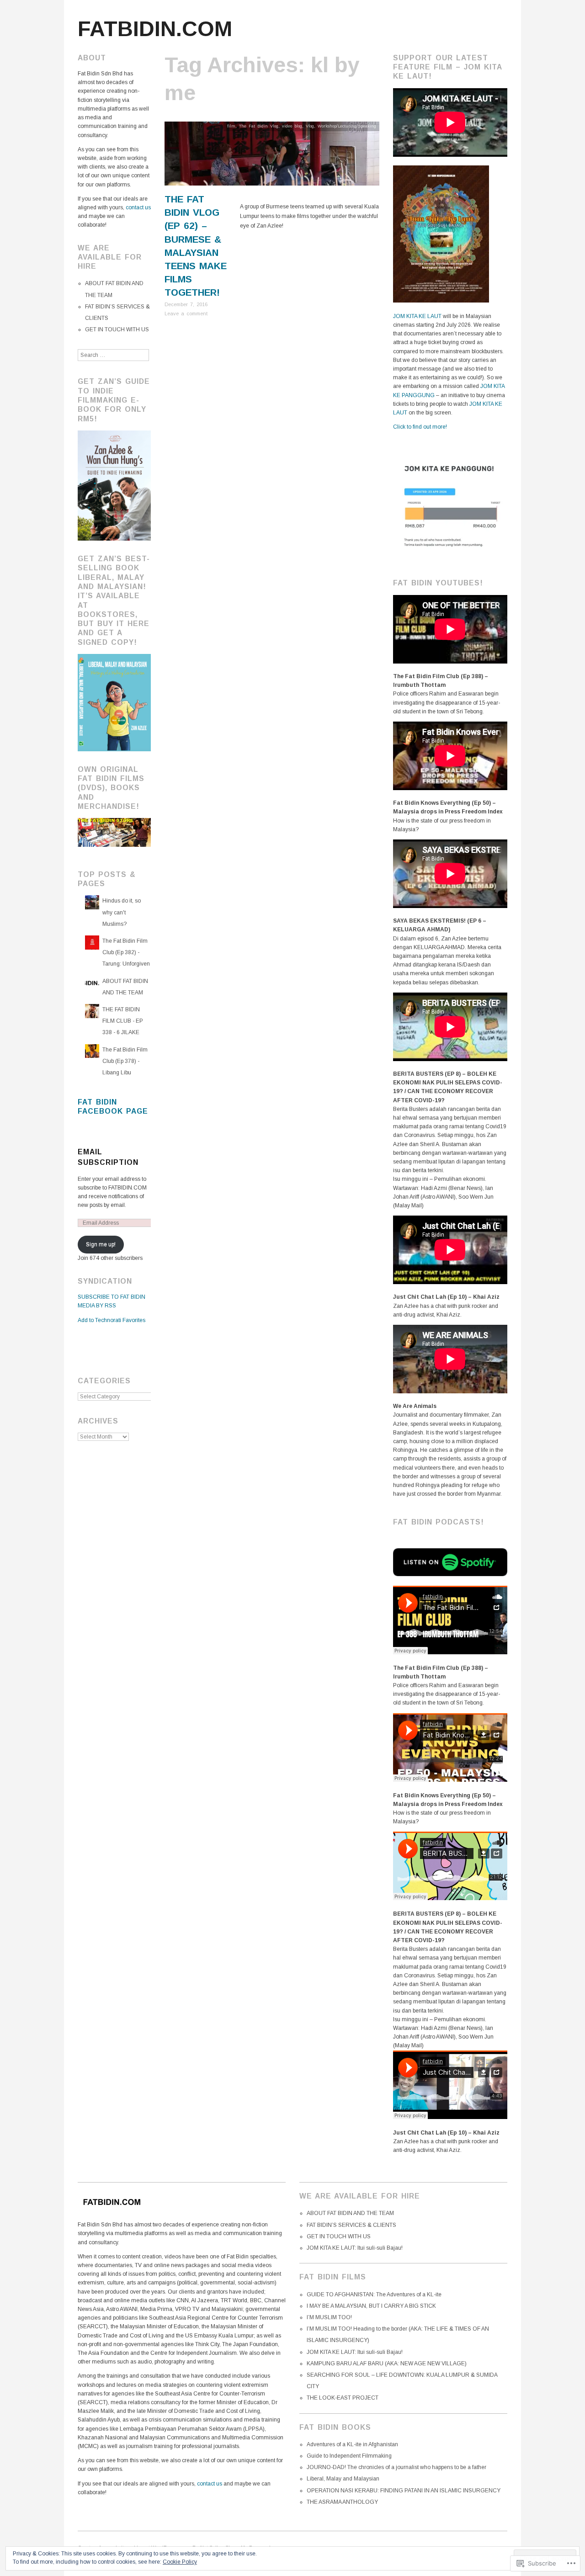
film (231, 126)
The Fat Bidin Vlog (259, 126)
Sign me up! (101, 1244)
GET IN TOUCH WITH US (117, 329)
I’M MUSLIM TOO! (329, 2317)
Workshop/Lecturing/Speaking (347, 126)
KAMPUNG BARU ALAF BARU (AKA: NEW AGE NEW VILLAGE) (387, 2364)
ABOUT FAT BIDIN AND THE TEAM (350, 2213)
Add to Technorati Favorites (112, 1320)
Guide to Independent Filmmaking (349, 2456)
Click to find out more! (420, 427)
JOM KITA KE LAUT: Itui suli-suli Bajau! (355, 2248)
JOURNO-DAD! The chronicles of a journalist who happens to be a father (396, 2467)
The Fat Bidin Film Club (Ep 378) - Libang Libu (125, 1061)
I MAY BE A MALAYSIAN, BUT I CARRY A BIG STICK (371, 2306)
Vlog (310, 126)
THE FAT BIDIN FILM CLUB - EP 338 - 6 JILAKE (123, 1021)
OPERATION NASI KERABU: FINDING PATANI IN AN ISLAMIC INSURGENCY (404, 2491)
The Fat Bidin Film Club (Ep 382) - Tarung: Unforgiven (126, 952)
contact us (138, 207)
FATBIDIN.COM (155, 29)
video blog (292, 126)
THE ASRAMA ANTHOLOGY (342, 2502)
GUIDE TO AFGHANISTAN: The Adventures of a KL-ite (374, 2294)
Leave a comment (186, 313)
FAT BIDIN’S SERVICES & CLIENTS (351, 2225)
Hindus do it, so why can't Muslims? (122, 912)
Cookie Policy (180, 2562)
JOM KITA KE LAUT (417, 316)
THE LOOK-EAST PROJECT (343, 2398)
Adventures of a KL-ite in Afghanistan (352, 2444)
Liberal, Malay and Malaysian (343, 2479)
